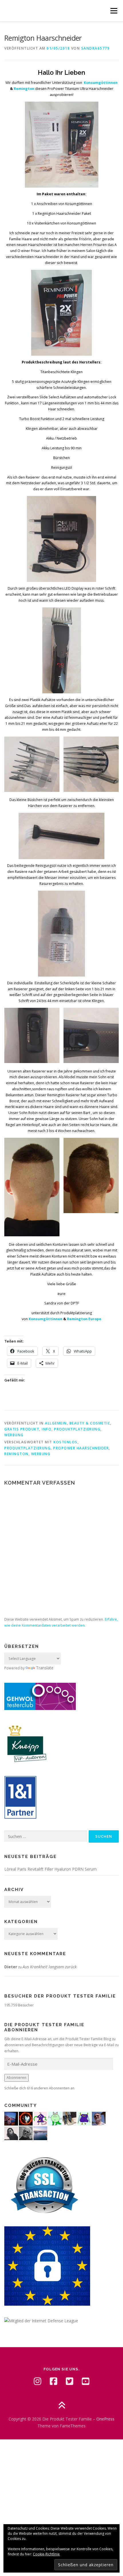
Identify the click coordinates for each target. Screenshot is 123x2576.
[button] (32, 764)
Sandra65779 (96, 48)
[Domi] (55, 2118)
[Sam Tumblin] (26, 2118)
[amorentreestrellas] (11, 2133)
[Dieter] (99, 2118)
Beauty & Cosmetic (90, 1423)
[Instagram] (37, 2381)
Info (47, 1429)
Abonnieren (16, 2078)
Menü (113, 11)
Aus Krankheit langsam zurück (50, 1967)
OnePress (105, 2419)
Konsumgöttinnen (45, 1319)
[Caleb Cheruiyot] (84, 2118)
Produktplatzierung (77, 1429)
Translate (45, 1668)
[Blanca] (70, 2118)
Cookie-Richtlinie (46, 2554)
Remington (16, 1454)
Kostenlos (66, 1442)
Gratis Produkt (22, 1429)
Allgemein (56, 1423)
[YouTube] (86, 2381)
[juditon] (26, 2133)
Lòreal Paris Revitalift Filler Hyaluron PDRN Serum (50, 1869)
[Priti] (11, 2118)
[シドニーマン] (40, 2133)
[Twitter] (70, 2381)
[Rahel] (40, 2118)
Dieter (11, 1967)
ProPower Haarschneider (81, 1448)
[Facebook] (53, 2381)
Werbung (14, 1435)
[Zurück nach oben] (62, 2406)
